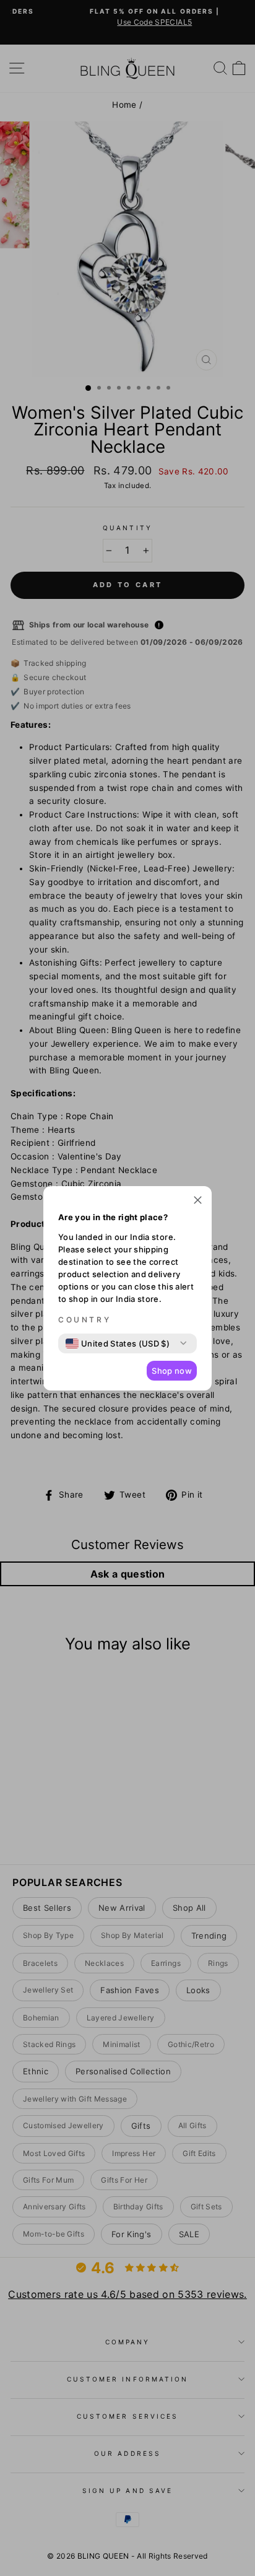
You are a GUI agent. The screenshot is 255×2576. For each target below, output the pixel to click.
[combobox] (118, 1343)
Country (84, 1320)
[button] (198, 1202)
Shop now (172, 1371)
